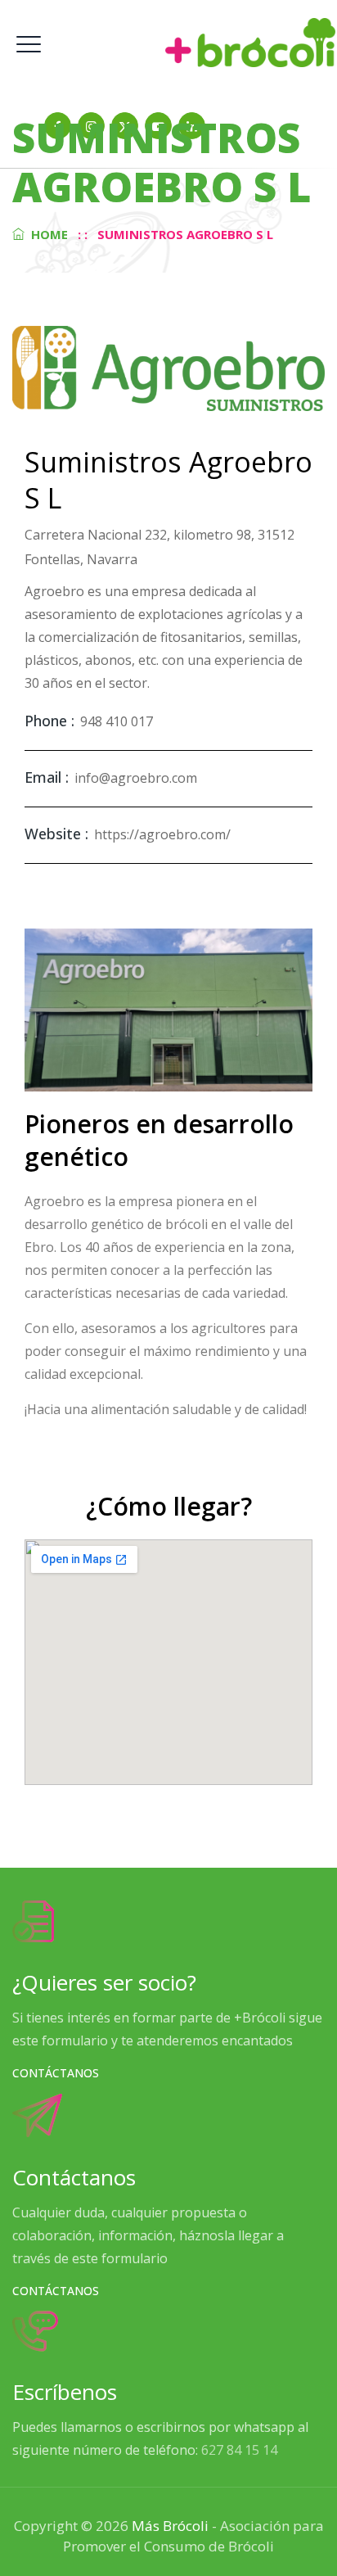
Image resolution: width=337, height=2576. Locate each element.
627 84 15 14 (239, 2450)
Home (46, 234)
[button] (56, 2073)
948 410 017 (117, 721)
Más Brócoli (170, 2526)
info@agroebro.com (136, 778)
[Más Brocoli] (168, 42)
